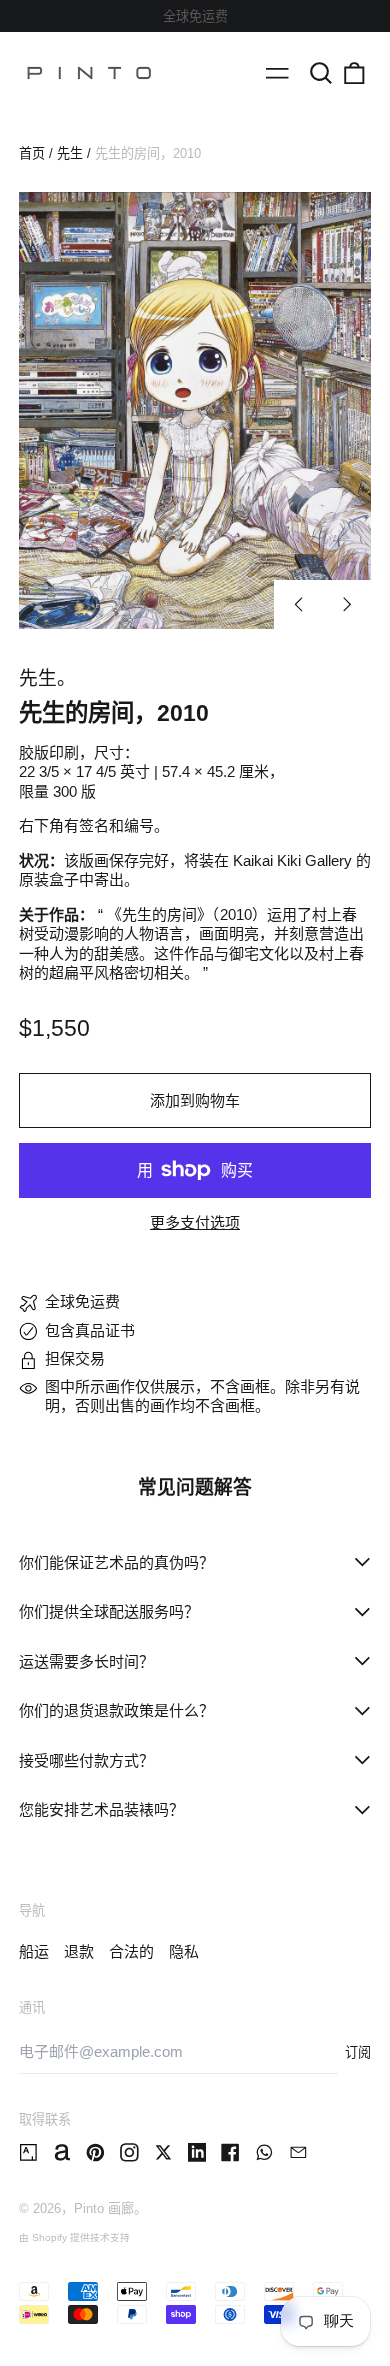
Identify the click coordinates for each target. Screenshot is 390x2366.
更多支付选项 (195, 1222)
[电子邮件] (298, 2152)
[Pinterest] (95, 2152)
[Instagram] (129, 2152)
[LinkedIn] (197, 2152)
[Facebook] (230, 2152)
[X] (163, 2152)
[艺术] (28, 2152)
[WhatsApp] (264, 2152)
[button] (321, 73)
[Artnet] (62, 2152)
